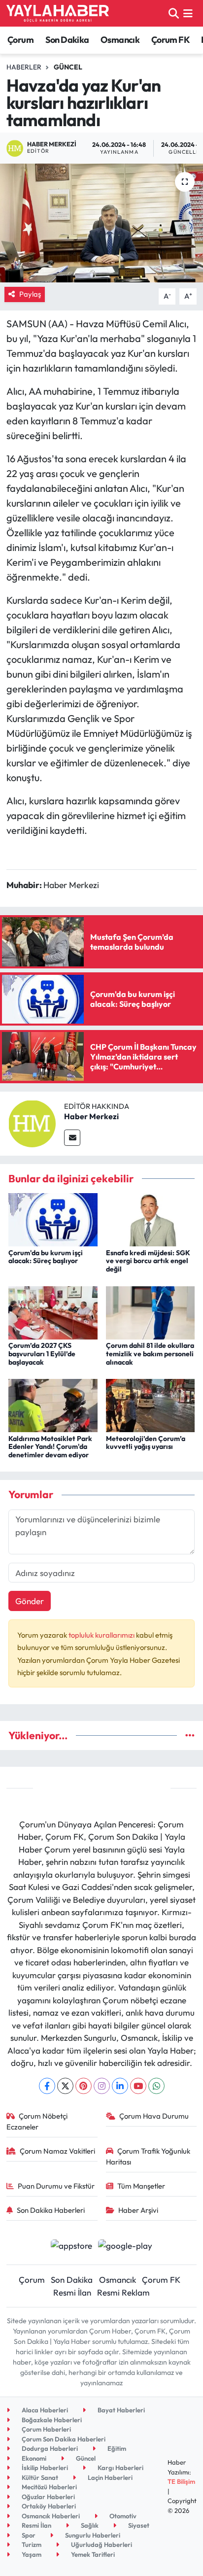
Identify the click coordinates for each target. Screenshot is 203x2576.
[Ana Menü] (188, 13)
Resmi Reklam (123, 2292)
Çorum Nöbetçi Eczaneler (37, 2121)
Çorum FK (170, 40)
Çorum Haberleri (46, 2429)
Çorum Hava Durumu (154, 2116)
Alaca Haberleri (44, 2410)
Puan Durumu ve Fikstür (56, 2186)
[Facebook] (47, 2086)
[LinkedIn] (120, 2086)
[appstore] (71, 2247)
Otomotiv (122, 2516)
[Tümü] (190, 1735)
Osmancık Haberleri (50, 2516)
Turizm (31, 2544)
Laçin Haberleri (109, 2477)
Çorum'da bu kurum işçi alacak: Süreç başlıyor (46, 1257)
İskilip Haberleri (44, 2468)
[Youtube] (138, 2086)
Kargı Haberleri (120, 2468)
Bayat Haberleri (120, 2410)
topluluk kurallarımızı (102, 1635)
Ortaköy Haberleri (48, 2506)
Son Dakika (67, 40)
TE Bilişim (181, 2481)
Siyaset (138, 2525)
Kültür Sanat (39, 2477)
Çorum (20, 40)
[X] (65, 2086)
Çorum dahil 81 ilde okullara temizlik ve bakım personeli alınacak (150, 1354)
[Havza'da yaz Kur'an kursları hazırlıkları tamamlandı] (101, 223)
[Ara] (174, 13)
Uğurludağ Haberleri (101, 2544)
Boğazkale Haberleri (51, 2420)
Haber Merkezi (91, 1116)
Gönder (30, 1601)
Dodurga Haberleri (49, 2448)
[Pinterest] (84, 2086)
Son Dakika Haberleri (51, 2210)
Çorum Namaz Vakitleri (57, 2151)
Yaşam (31, 2554)
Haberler (24, 67)
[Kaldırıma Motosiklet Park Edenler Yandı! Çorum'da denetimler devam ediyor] (53, 1404)
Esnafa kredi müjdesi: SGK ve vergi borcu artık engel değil (148, 1261)
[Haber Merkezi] (32, 1122)
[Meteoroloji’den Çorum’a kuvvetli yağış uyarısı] (151, 1404)
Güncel (68, 67)
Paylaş (30, 294)
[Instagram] (102, 2086)
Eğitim (116, 2448)
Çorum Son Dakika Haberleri (63, 2439)
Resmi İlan (72, 2292)
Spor (28, 2535)
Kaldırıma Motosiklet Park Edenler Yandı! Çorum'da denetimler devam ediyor (50, 1447)
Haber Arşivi (138, 2210)
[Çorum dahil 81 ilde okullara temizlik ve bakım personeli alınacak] (151, 1312)
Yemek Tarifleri (92, 2554)
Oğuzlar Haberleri (48, 2497)
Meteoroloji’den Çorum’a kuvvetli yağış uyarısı (146, 1443)
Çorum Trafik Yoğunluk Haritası (148, 2156)
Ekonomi (33, 2458)
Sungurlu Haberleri (92, 2535)
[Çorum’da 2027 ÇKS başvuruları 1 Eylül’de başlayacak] (53, 1312)
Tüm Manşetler (141, 2186)
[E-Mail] (72, 1138)
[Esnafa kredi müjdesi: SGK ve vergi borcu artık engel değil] (151, 1219)
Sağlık (89, 2525)
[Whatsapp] (156, 2086)
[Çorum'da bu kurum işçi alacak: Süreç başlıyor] (53, 1219)
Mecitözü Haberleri (49, 2487)
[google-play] (125, 2247)
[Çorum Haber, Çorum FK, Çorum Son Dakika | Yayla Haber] (58, 13)
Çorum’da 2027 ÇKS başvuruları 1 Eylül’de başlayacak (42, 1354)
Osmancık (120, 40)
